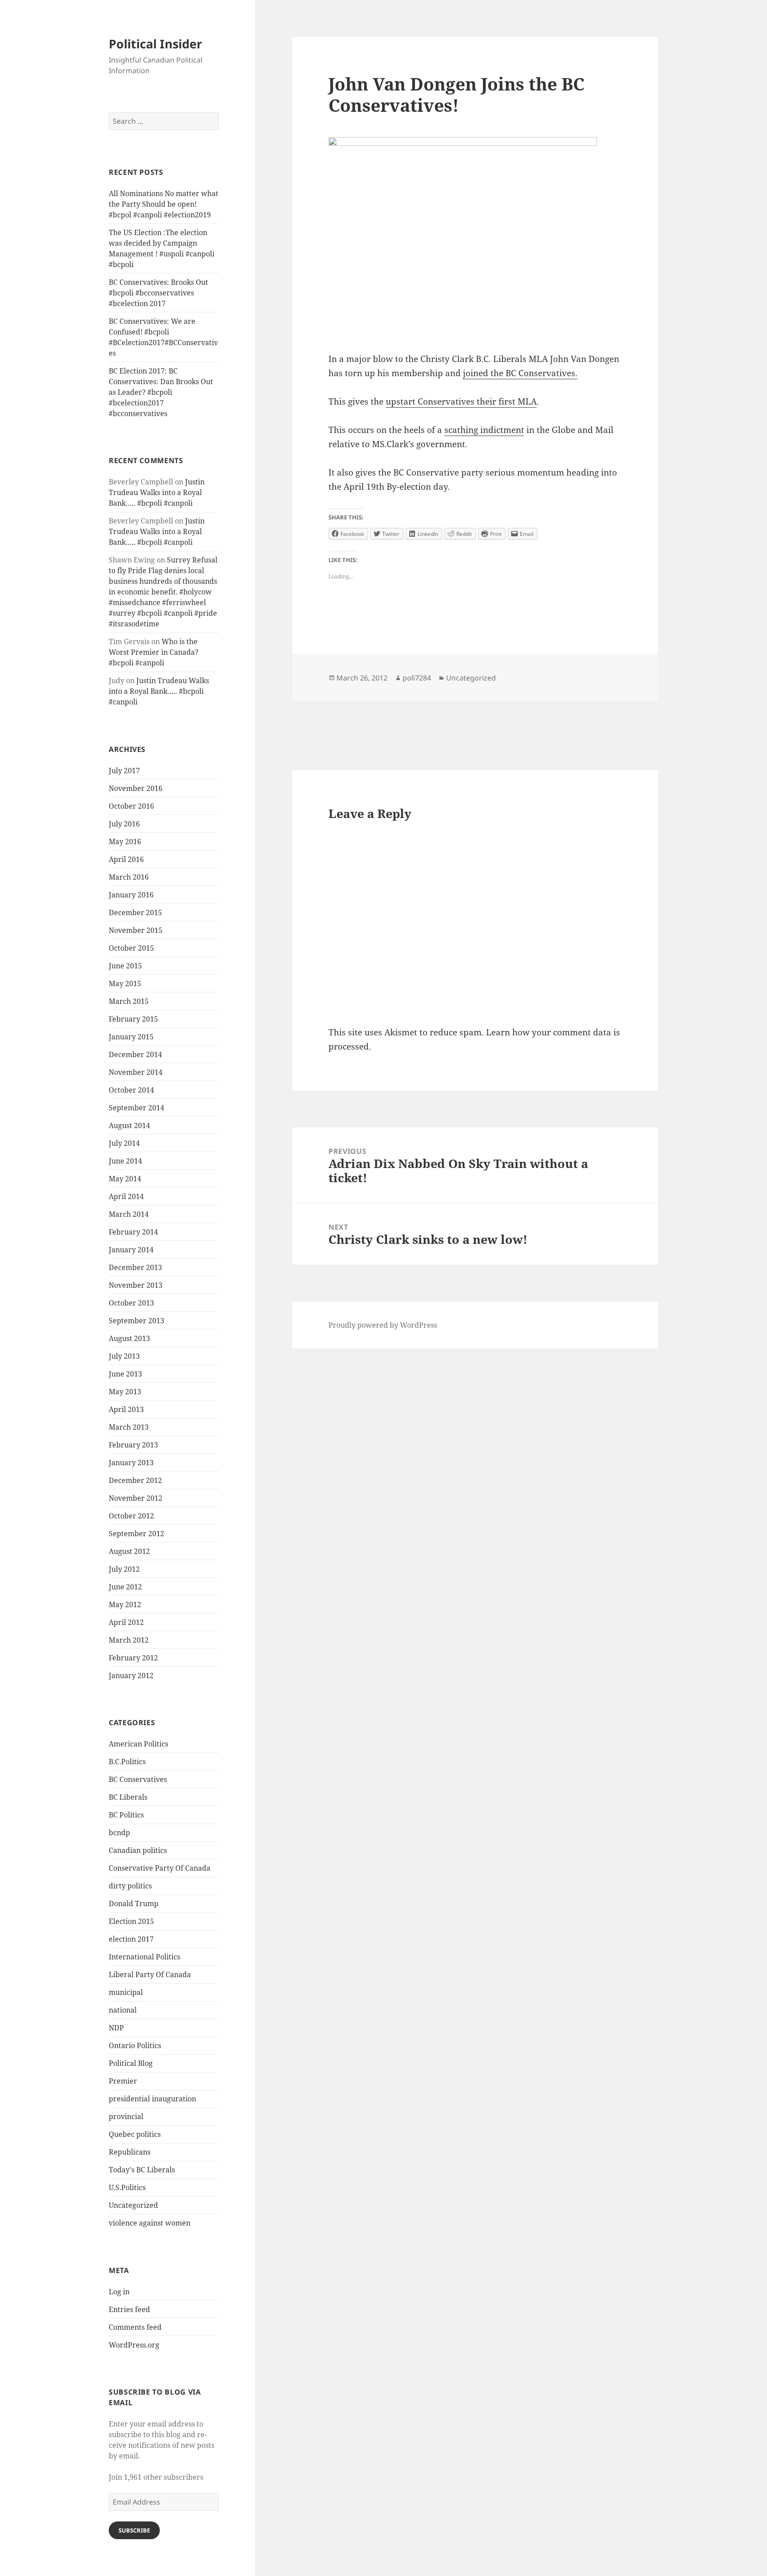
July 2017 (124, 771)
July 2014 (124, 1143)
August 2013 (129, 1338)
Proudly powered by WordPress (383, 1325)
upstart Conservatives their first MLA (461, 401)
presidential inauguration (152, 2099)
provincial (126, 2116)
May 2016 (125, 842)
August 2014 (129, 1125)
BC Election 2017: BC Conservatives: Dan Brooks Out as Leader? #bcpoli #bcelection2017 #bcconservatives (161, 392)
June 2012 (125, 1587)
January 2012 (131, 1675)
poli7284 (417, 678)
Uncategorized (133, 2205)
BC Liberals (128, 1797)
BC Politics (126, 1815)
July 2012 (124, 1569)
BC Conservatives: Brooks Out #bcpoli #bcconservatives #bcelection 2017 (158, 293)
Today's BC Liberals (142, 2170)
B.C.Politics (127, 1762)
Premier (123, 2081)
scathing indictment (484, 430)
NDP (116, 2028)
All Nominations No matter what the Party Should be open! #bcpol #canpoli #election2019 (164, 204)
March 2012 (129, 1640)
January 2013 (131, 1463)
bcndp (119, 1833)
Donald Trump (134, 1903)
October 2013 (131, 1303)
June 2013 (125, 1374)
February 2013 (133, 1445)
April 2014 (126, 1196)
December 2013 (135, 1267)
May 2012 (125, 1605)
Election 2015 (131, 1921)
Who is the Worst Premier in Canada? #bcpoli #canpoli (154, 652)
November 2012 (136, 1498)
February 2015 (133, 1019)
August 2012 (129, 1551)
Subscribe (134, 2530)
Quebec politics (135, 2134)
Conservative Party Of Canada (160, 1868)
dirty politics (130, 1886)
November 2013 (136, 1285)
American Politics (138, 1744)
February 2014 (133, 1232)
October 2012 (131, 1516)
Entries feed (129, 2309)
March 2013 (129, 1427)
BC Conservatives (138, 1779)
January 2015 (131, 1037)
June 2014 (125, 1161)
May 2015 (125, 983)
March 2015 (129, 1001)
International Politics (144, 1957)
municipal (126, 1992)
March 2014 (129, 1214)
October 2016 (131, 806)
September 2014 (136, 1108)
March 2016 (129, 877)
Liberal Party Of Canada (150, 1974)
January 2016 (131, 895)
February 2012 (133, 1658)
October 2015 (131, 948)
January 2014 (131, 1250)
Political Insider (155, 44)
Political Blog (131, 2063)
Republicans (130, 2152)
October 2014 (131, 1090)
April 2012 (126, 1622)
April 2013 (126, 1409)
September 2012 (136, 1534)
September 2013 (136, 1321)
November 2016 (136, 788)
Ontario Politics (135, 2045)
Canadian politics (138, 1850)
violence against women (150, 2223)
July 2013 (124, 1356)
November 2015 (136, 930)
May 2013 (125, 1392)
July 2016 (124, 824)
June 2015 (125, 966)
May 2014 (125, 1179)
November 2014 (136, 1072)
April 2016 (126, 859)
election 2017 (131, 1939)
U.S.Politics (127, 2187)
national (123, 2010)
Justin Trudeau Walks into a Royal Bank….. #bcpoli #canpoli (157, 492)
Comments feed (135, 2327)
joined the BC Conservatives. (520, 373)
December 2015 (135, 912)
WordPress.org (134, 2345)
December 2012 (135, 1480)
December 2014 (135, 1054)
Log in (119, 2292)
